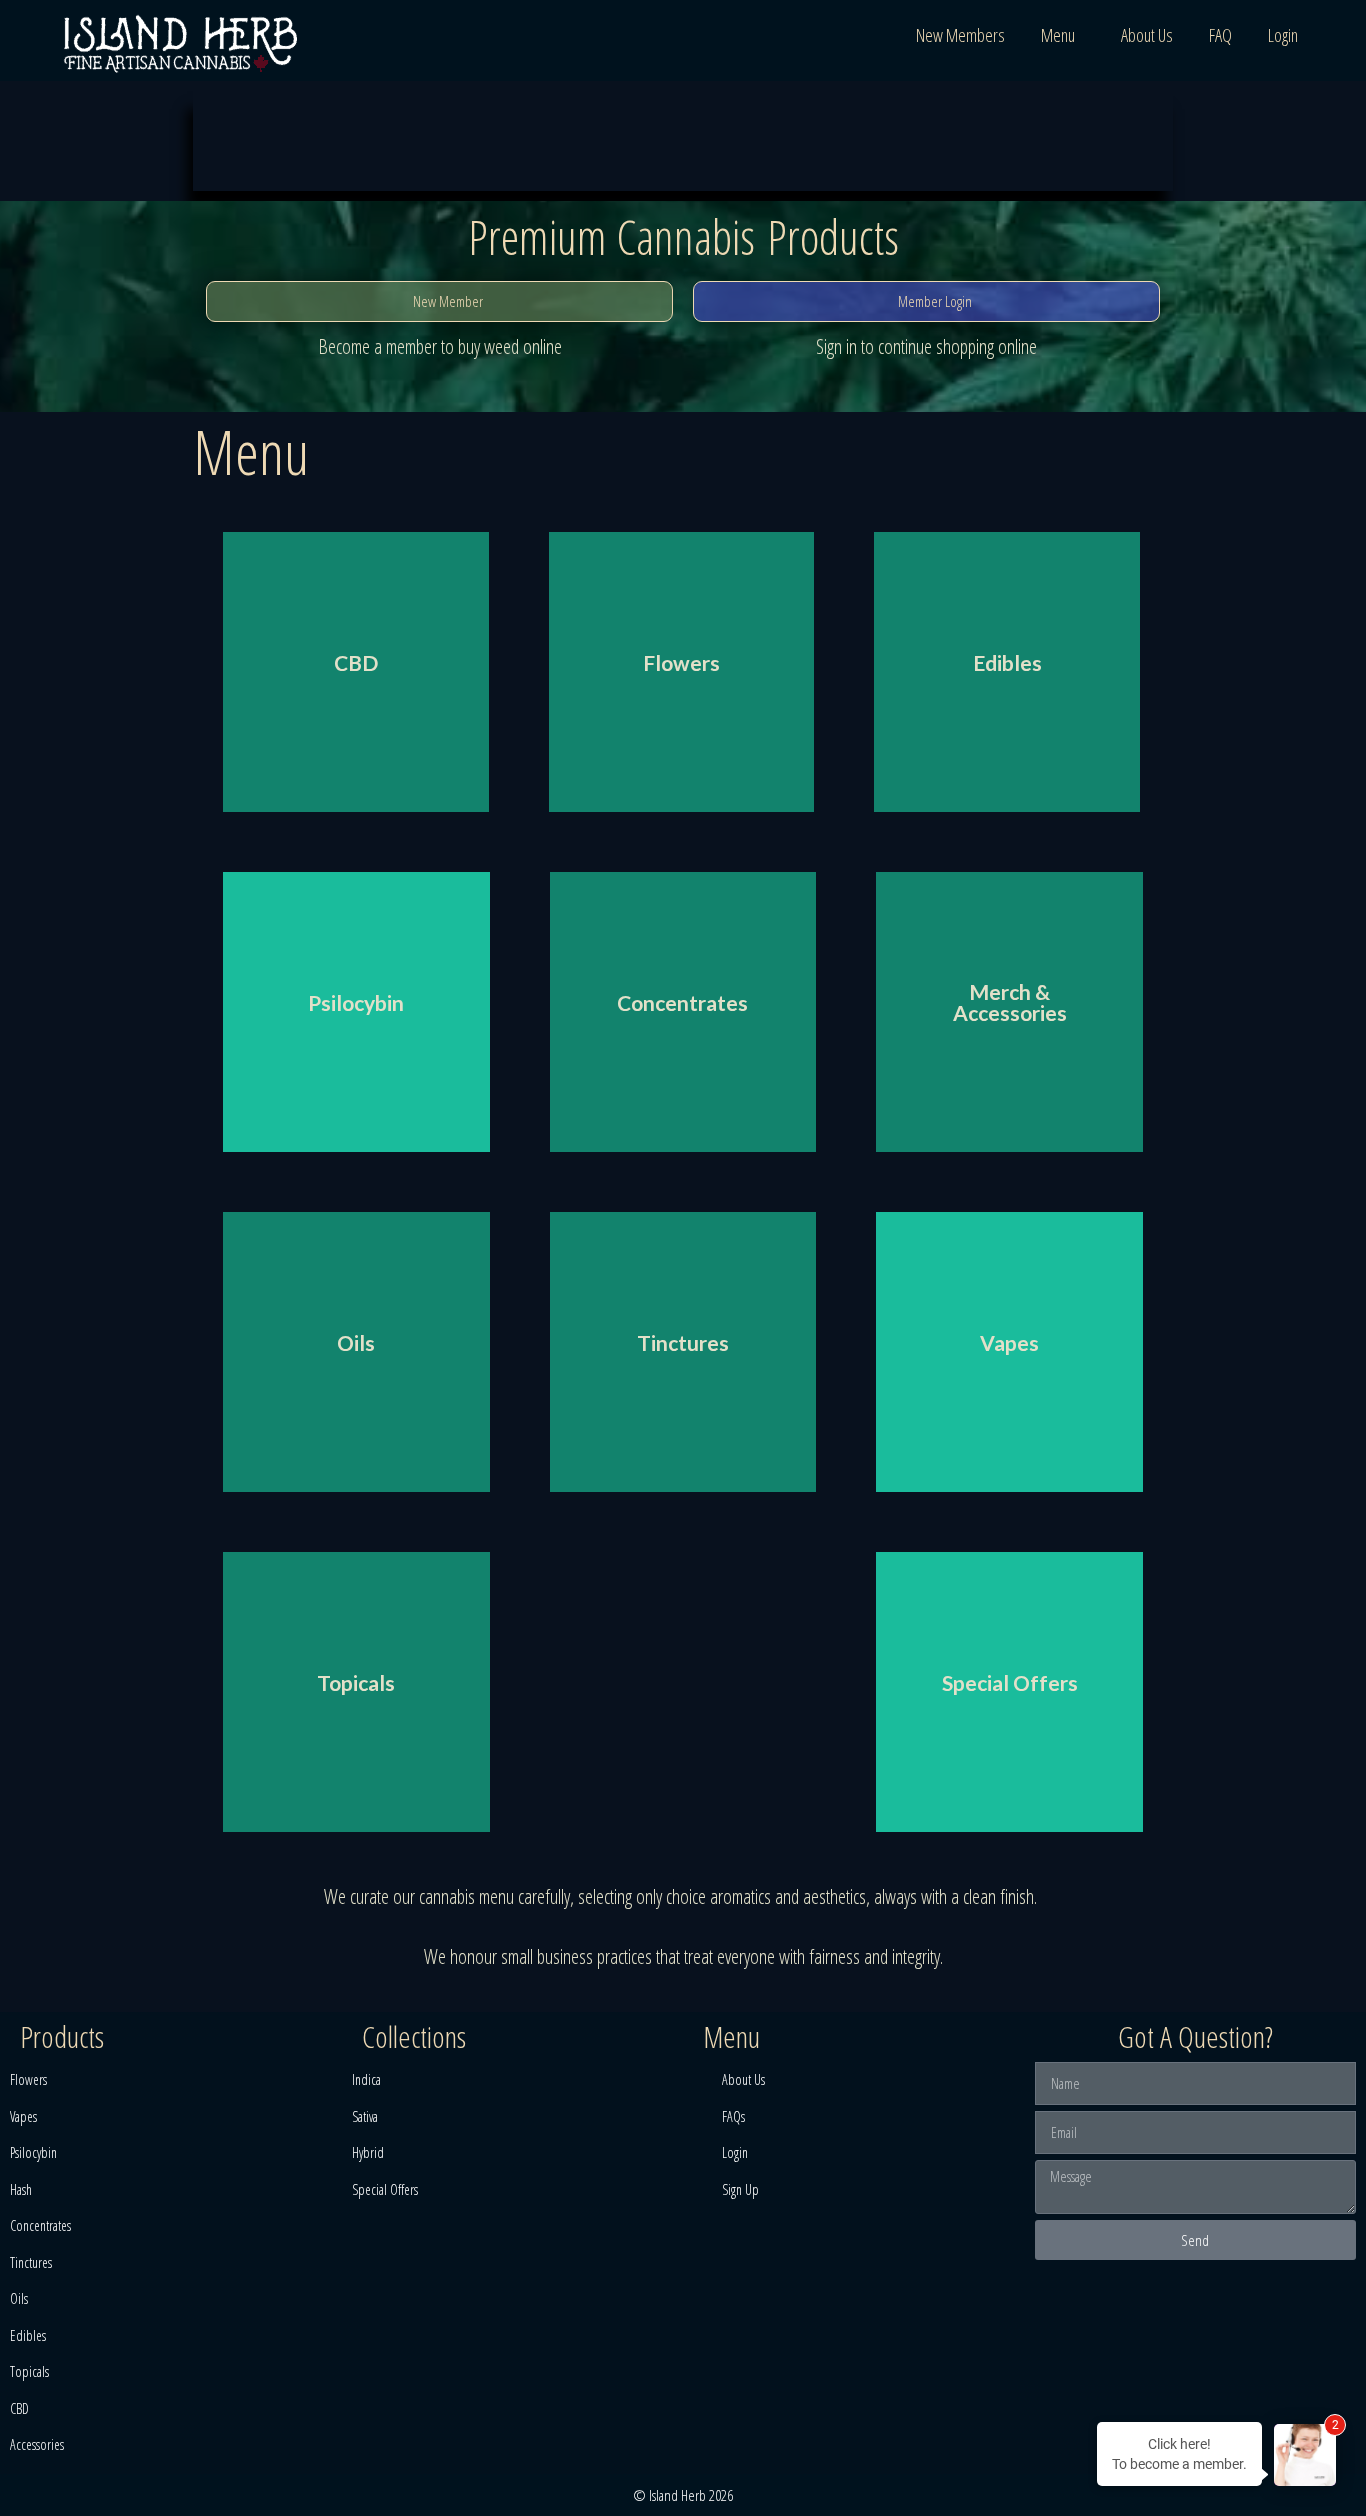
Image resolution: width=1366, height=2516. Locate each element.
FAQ (1220, 35)
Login (1283, 35)
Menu (1058, 35)
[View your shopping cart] (1341, 35)
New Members (960, 35)
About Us (1147, 35)
